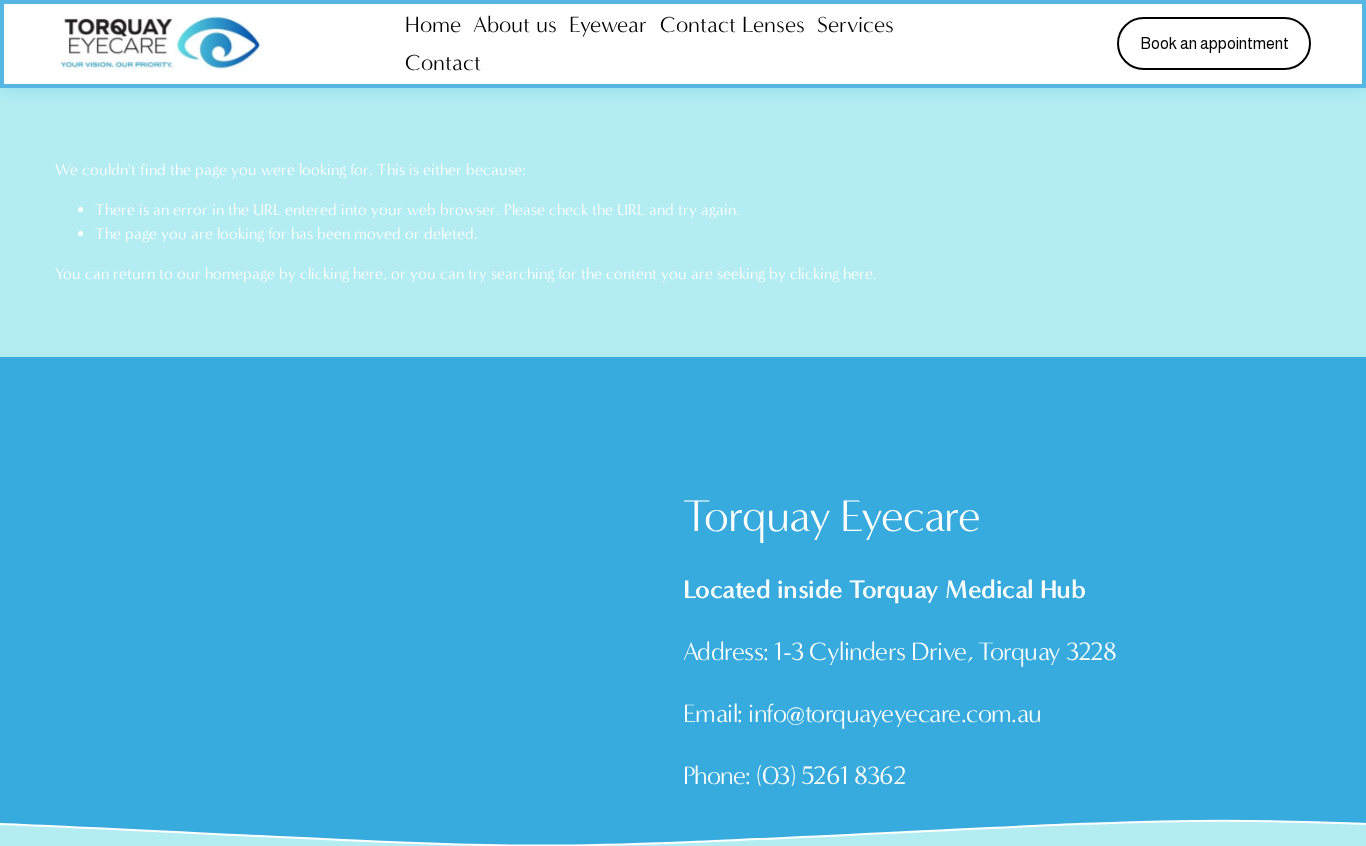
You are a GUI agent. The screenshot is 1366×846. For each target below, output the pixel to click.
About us (515, 24)
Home (433, 24)
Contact (443, 62)
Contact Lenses (732, 24)
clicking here (341, 273)
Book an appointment (1214, 43)
